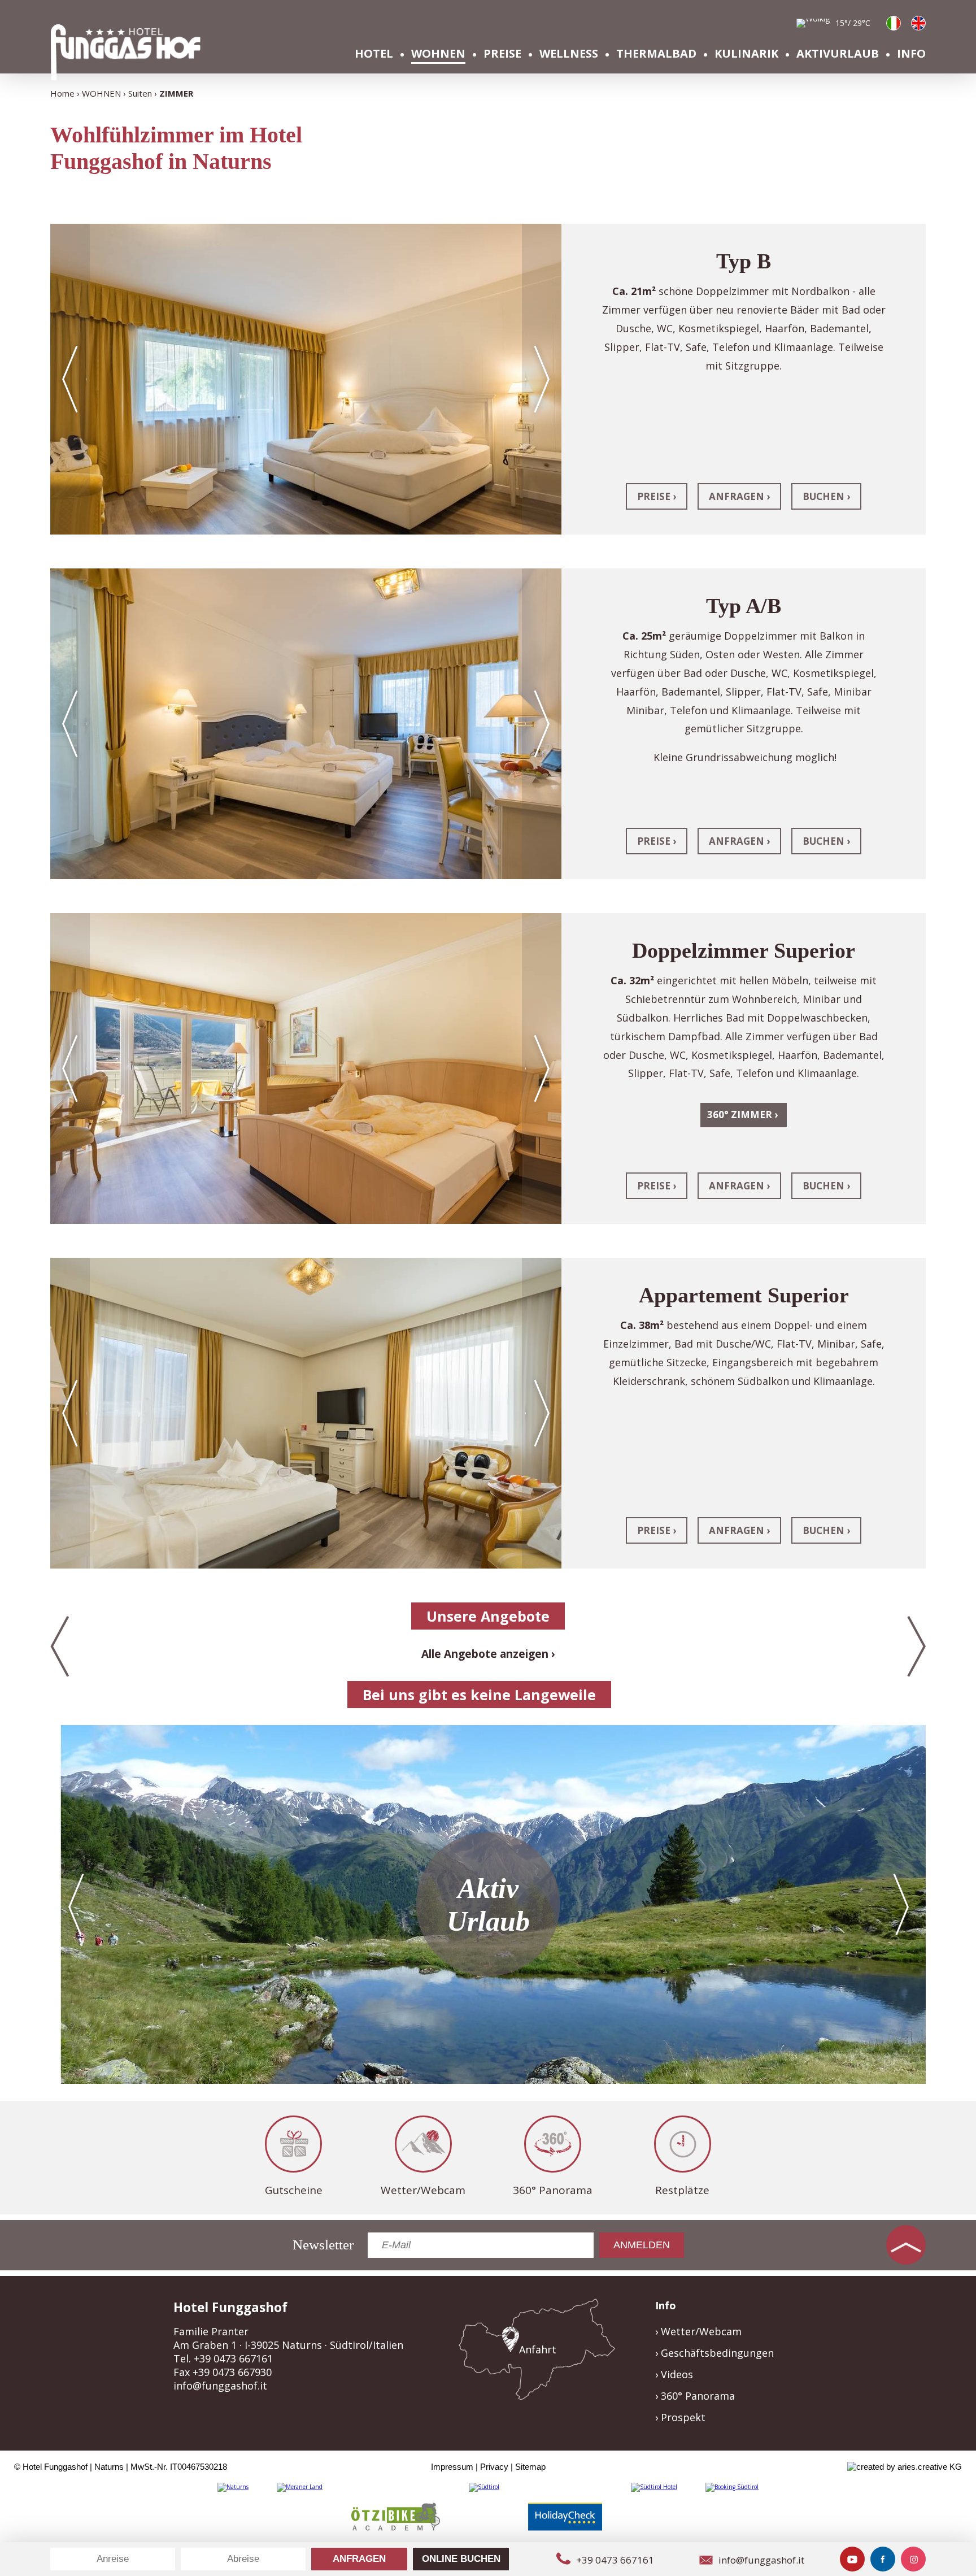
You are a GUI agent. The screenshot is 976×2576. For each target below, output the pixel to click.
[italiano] (894, 23)
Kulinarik (746, 53)
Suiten (140, 93)
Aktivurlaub (838, 53)
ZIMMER (176, 93)
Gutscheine (294, 2190)
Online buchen (461, 2559)
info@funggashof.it (220, 2386)
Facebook (883, 2559)
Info (911, 53)
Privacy (494, 2467)
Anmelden (642, 2245)
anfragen (737, 496)
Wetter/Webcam (423, 2190)
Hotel (374, 53)
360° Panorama (553, 2190)
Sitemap (530, 2467)
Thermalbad (656, 53)
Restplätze (682, 2190)
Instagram (913, 2559)
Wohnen (438, 53)
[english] (918, 23)
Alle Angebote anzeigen (485, 1654)
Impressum (452, 2467)
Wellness (569, 53)
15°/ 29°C (853, 23)
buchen (823, 496)
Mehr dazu (488, 1904)
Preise (502, 53)
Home (62, 93)
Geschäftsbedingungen (717, 2353)
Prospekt (683, 2417)
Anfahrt (538, 2349)
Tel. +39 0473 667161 (223, 2358)
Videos (677, 2374)
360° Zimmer (740, 1115)
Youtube (852, 2559)
